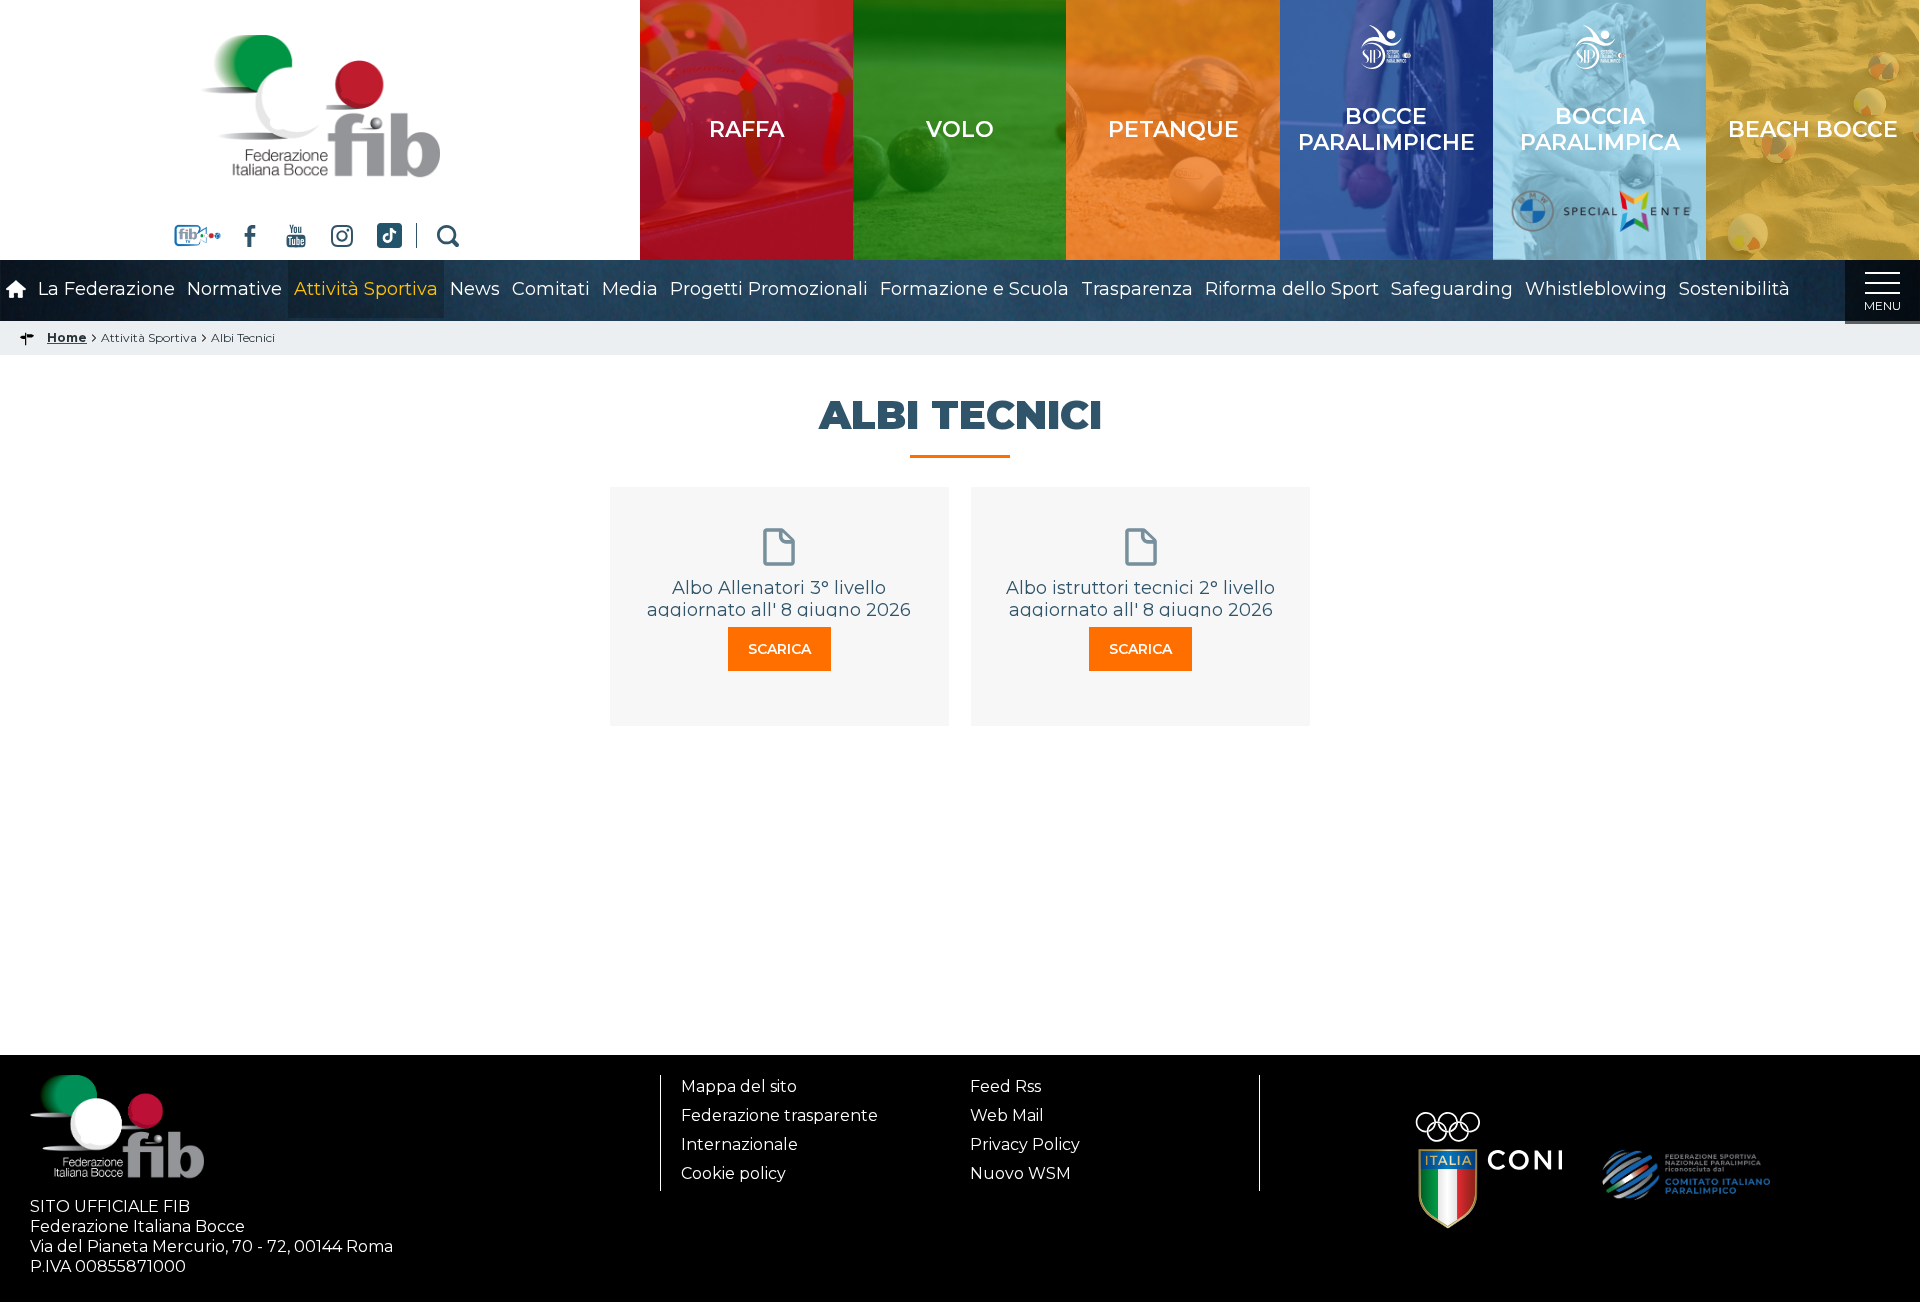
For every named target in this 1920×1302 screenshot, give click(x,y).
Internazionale (739, 1144)
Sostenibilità (1734, 289)
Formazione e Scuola (974, 289)
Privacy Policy (1025, 1144)
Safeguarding (1452, 289)
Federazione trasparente (779, 1115)
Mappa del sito (739, 1086)
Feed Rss (1005, 1086)
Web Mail (1007, 1115)
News (475, 289)
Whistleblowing (1596, 289)
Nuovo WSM (1020, 1173)
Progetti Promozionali (769, 289)
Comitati (551, 289)
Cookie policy (733, 1173)
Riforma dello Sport (1292, 289)
